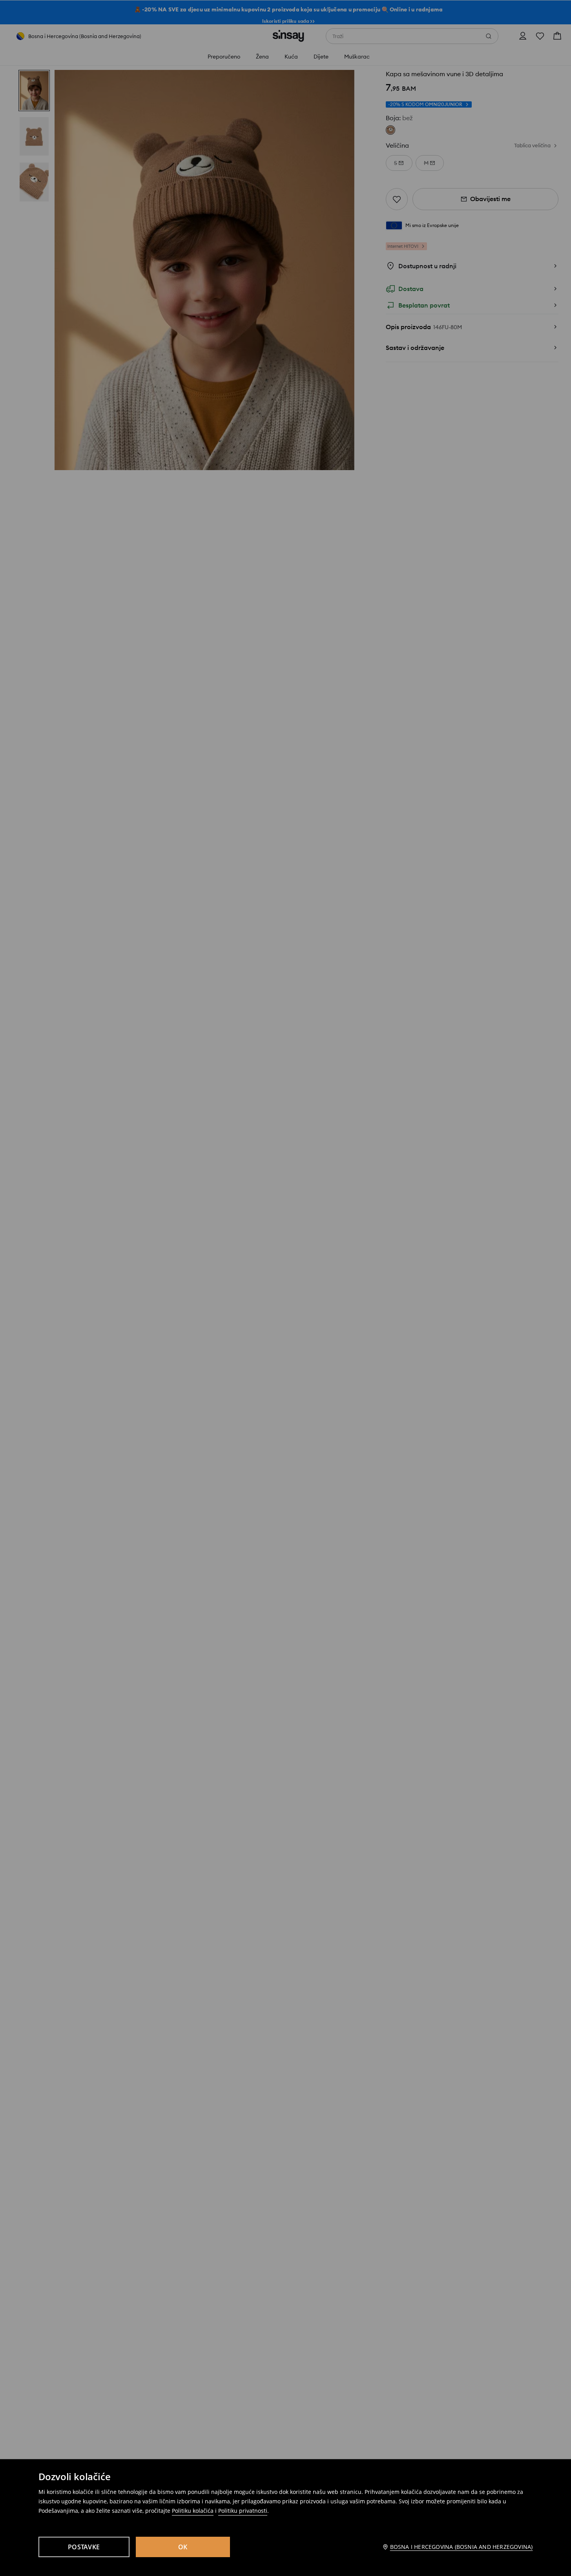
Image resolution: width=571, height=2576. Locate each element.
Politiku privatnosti (243, 2511)
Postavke (84, 2547)
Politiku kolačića (193, 2511)
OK (183, 2547)
